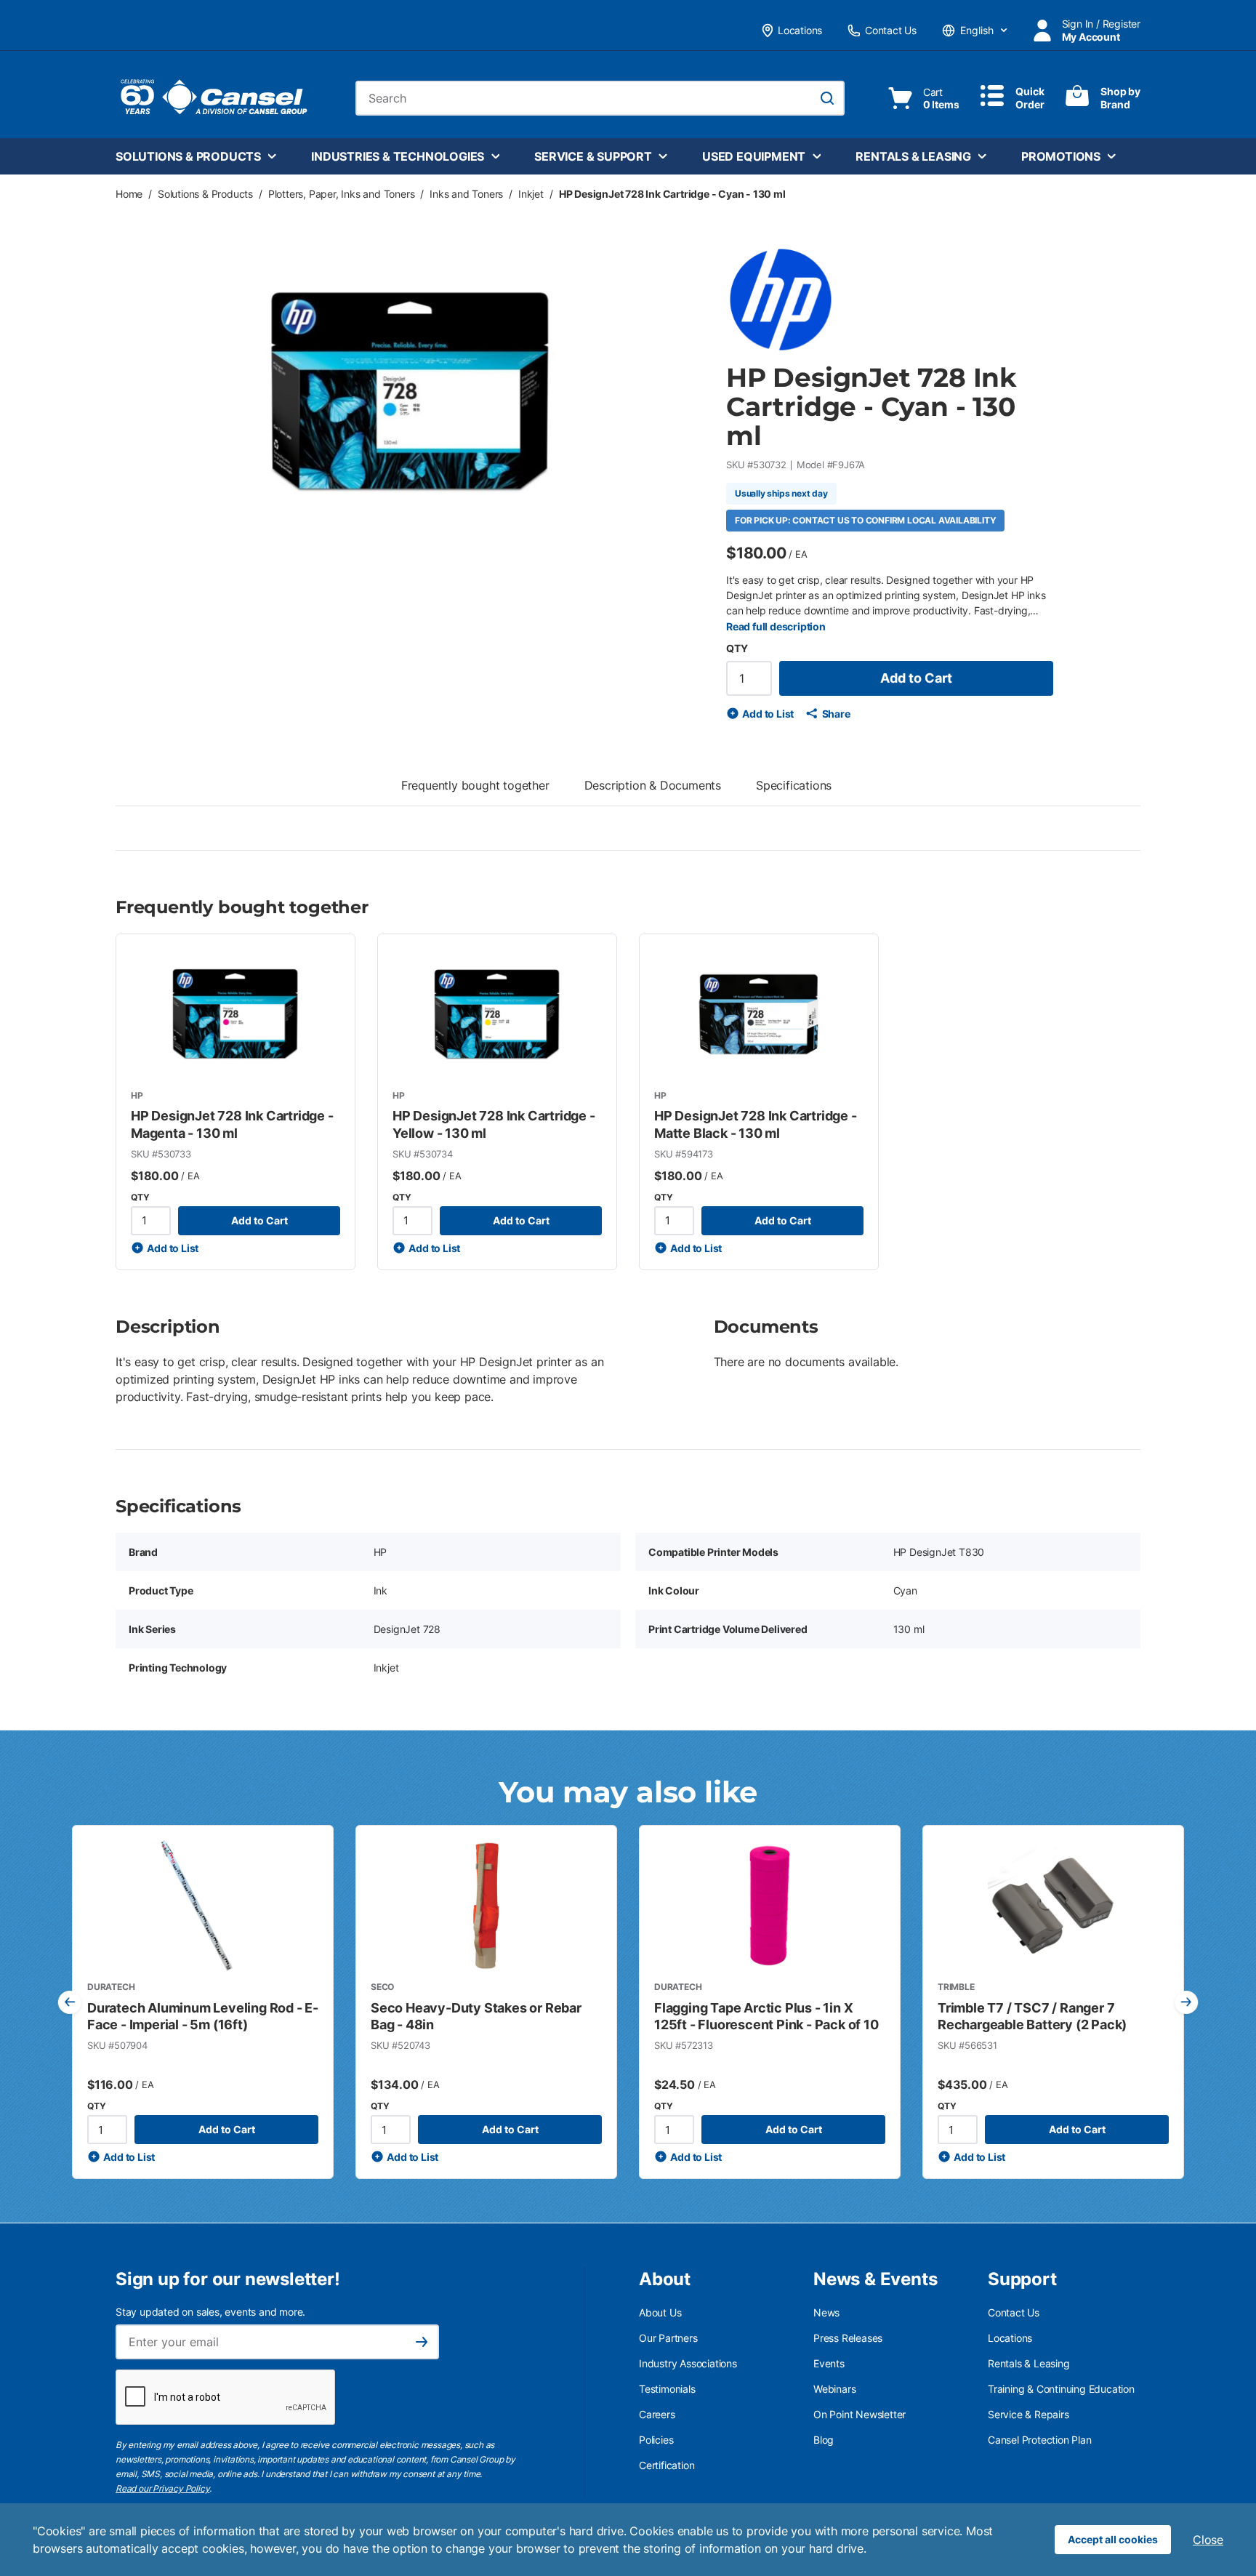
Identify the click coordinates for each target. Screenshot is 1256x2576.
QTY (737, 648)
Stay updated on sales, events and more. (210, 2312)
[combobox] (600, 98)
